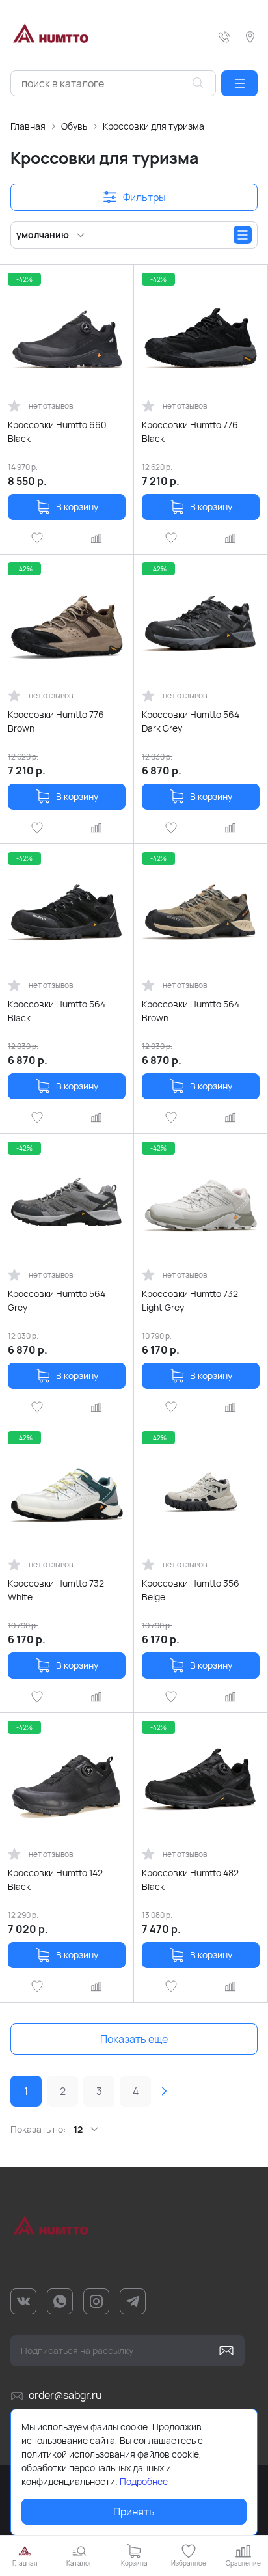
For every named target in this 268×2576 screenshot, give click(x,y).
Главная (28, 126)
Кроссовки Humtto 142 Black (55, 1880)
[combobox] (113, 83)
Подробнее (144, 2481)
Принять (134, 2512)
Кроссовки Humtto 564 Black (57, 1011)
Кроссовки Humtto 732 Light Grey (190, 1300)
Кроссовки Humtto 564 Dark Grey (191, 721)
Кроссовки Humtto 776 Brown (56, 721)
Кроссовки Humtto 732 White (56, 1590)
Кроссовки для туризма (154, 126)
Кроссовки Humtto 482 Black (190, 1880)
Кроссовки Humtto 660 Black (57, 432)
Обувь (74, 126)
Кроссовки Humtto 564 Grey (57, 1300)
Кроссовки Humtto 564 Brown (191, 1011)
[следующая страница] (164, 2091)
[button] (239, 83)
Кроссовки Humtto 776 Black (190, 432)
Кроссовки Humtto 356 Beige (191, 1590)
